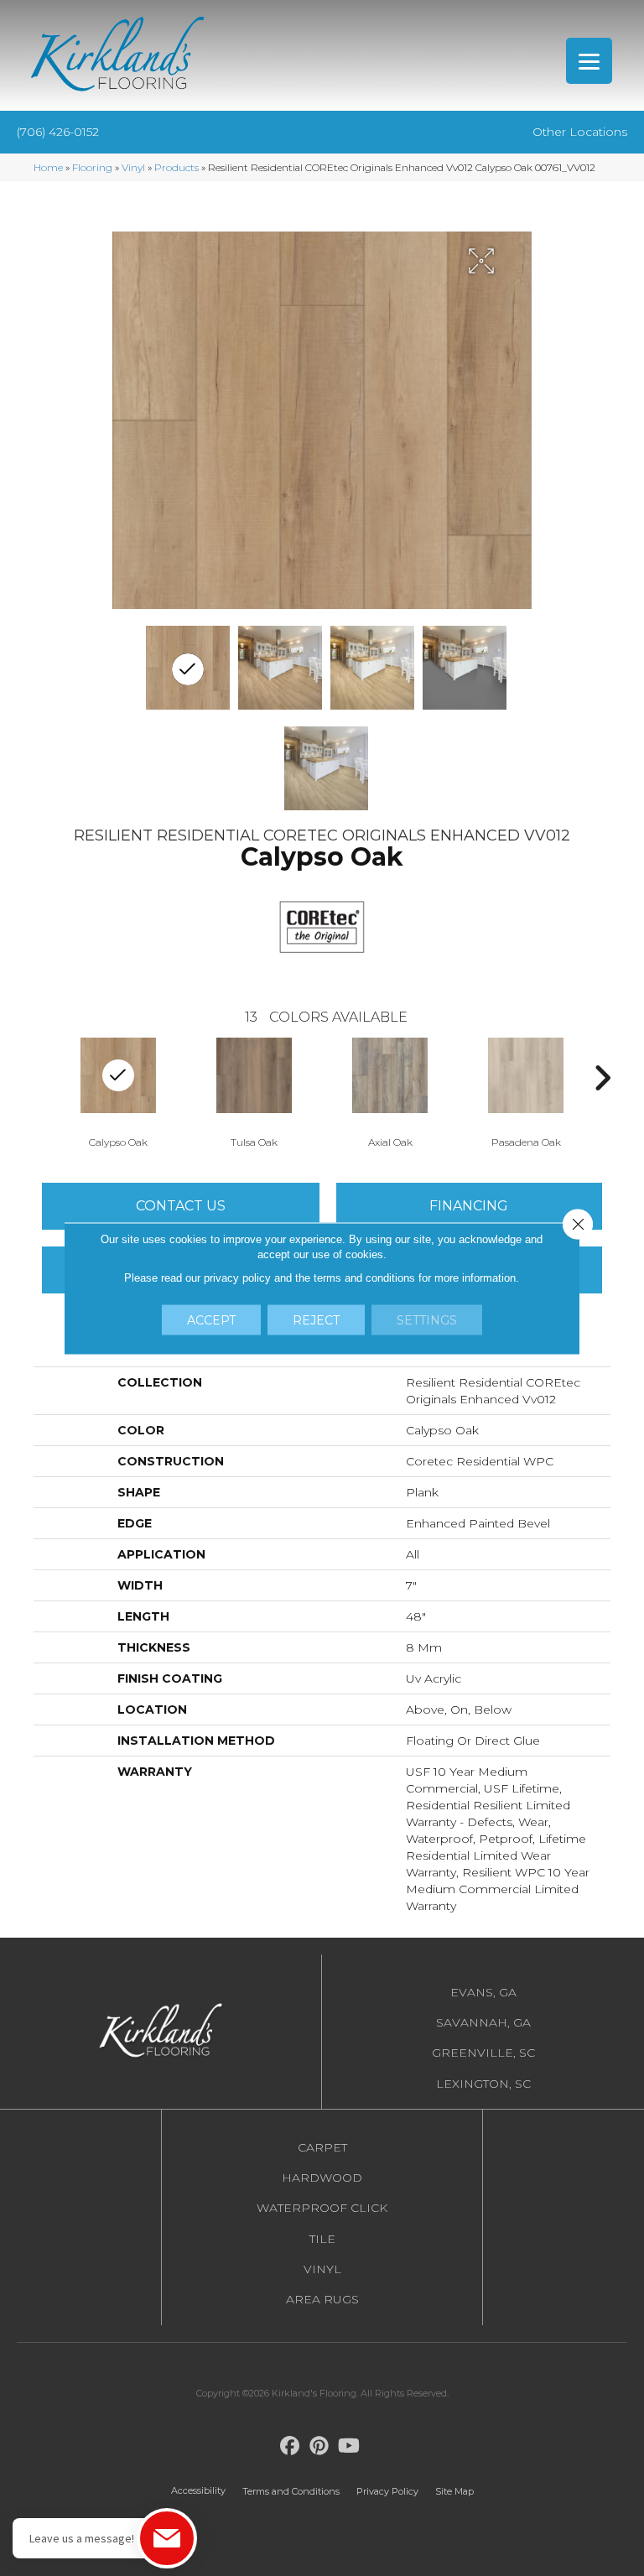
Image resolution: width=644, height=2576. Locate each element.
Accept (211, 1319)
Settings (427, 1319)
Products (177, 167)
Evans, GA (483, 1992)
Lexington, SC (483, 2084)
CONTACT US (181, 1206)
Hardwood (322, 2178)
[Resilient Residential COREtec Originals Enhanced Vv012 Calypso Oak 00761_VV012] (188, 668)
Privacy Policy (387, 2491)
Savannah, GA (483, 2022)
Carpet (322, 2147)
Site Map (454, 2491)
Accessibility (198, 2490)
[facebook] (291, 2446)
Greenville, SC (483, 2053)
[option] (254, 1091)
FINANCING (469, 1206)
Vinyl (133, 167)
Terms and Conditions (291, 2491)
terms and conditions (364, 1277)
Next (602, 1078)
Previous (42, 1078)
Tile (322, 2239)
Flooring (92, 167)
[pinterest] (320, 2446)
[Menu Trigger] (589, 61)
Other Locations (580, 132)
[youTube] (349, 2446)
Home (48, 167)
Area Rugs (322, 2299)
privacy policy (237, 1277)
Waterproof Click (322, 2208)
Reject (316, 1319)
